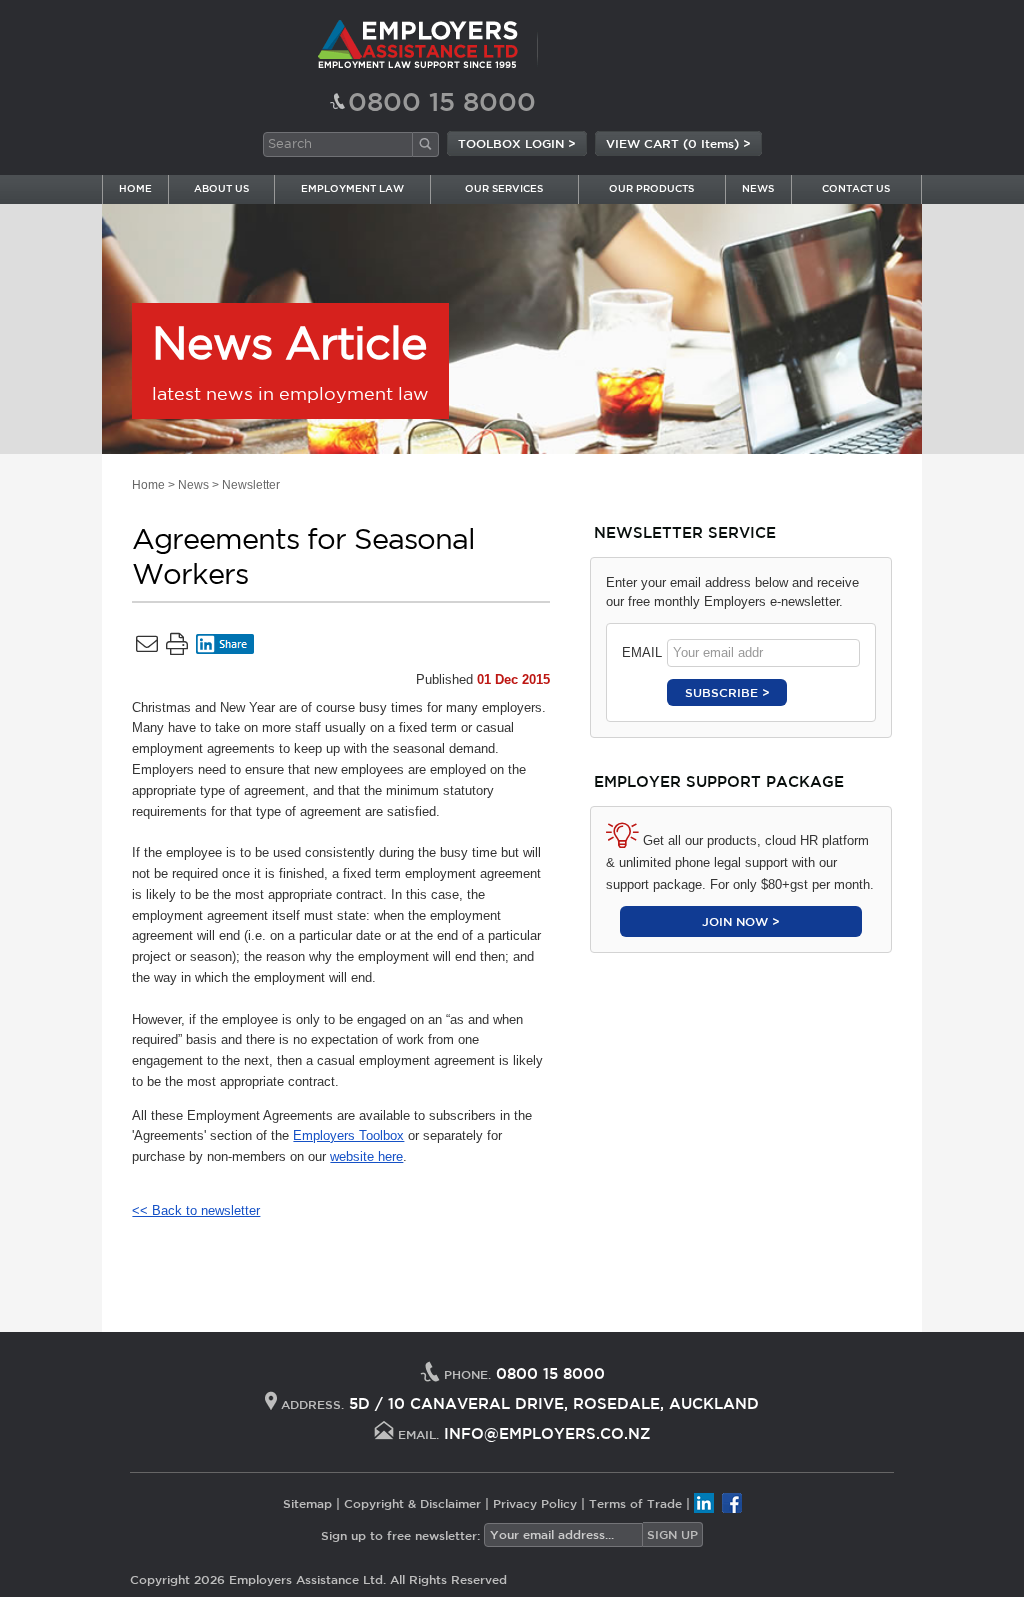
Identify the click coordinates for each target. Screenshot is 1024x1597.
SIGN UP (672, 1534)
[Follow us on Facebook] (732, 1503)
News (193, 485)
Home (148, 485)
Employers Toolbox (348, 1135)
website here (366, 1156)
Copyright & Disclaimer (412, 1503)
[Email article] (147, 648)
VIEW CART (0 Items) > (678, 143)
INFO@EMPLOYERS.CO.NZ (547, 1433)
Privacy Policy (535, 1503)
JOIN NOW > (741, 921)
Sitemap (307, 1503)
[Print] (177, 648)
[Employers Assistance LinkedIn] (704, 1503)
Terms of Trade (635, 1503)
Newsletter (251, 485)
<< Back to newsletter (196, 1210)
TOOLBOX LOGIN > (517, 143)
